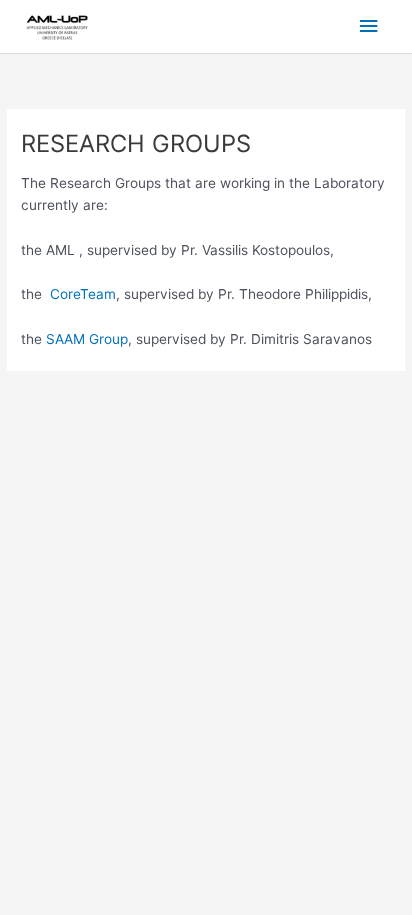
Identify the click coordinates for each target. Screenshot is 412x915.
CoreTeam (83, 294)
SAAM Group (87, 339)
